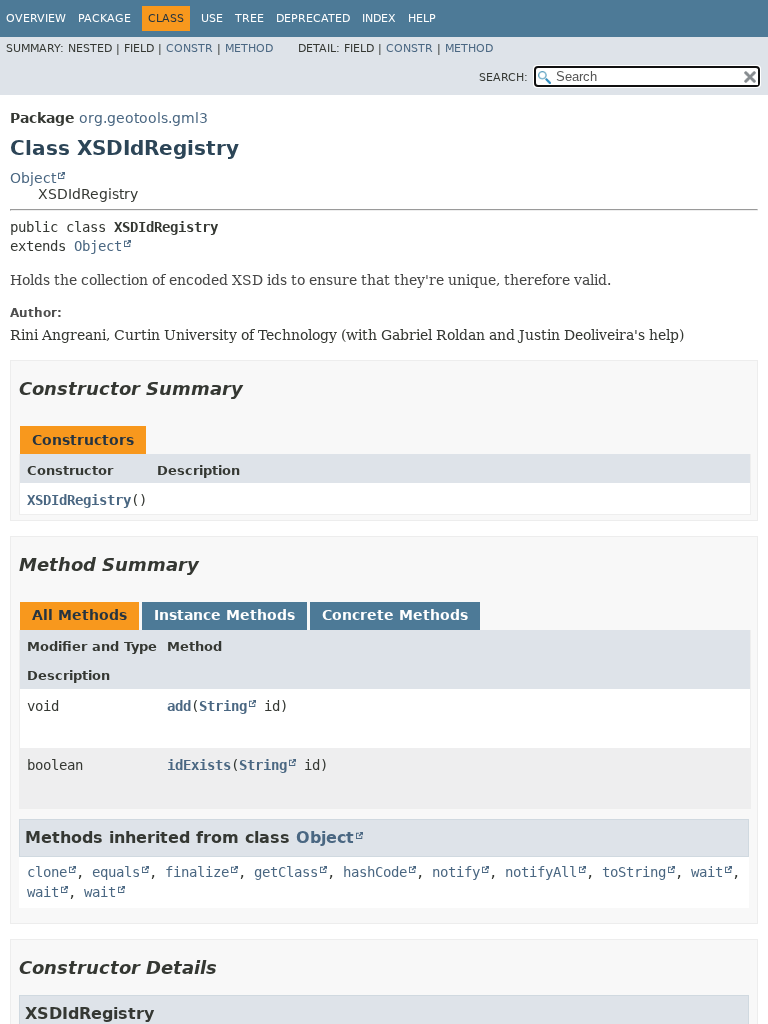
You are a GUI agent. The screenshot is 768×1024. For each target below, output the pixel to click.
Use (212, 18)
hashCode (375, 872)
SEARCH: (503, 77)
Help (422, 18)
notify (456, 872)
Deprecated (313, 18)
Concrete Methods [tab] (395, 615)
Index (379, 18)
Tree (249, 18)
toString (634, 872)
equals (116, 872)
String (223, 706)
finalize (197, 872)
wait (707, 872)
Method (249, 48)
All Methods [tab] (79, 615)
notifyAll (541, 872)
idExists (199, 765)
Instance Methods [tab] (224, 615)
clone (47, 872)
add (179, 706)
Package (104, 18)
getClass (286, 872)
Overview (36, 18)
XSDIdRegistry (79, 500)
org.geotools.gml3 (143, 118)
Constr (189, 48)
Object (33, 178)
